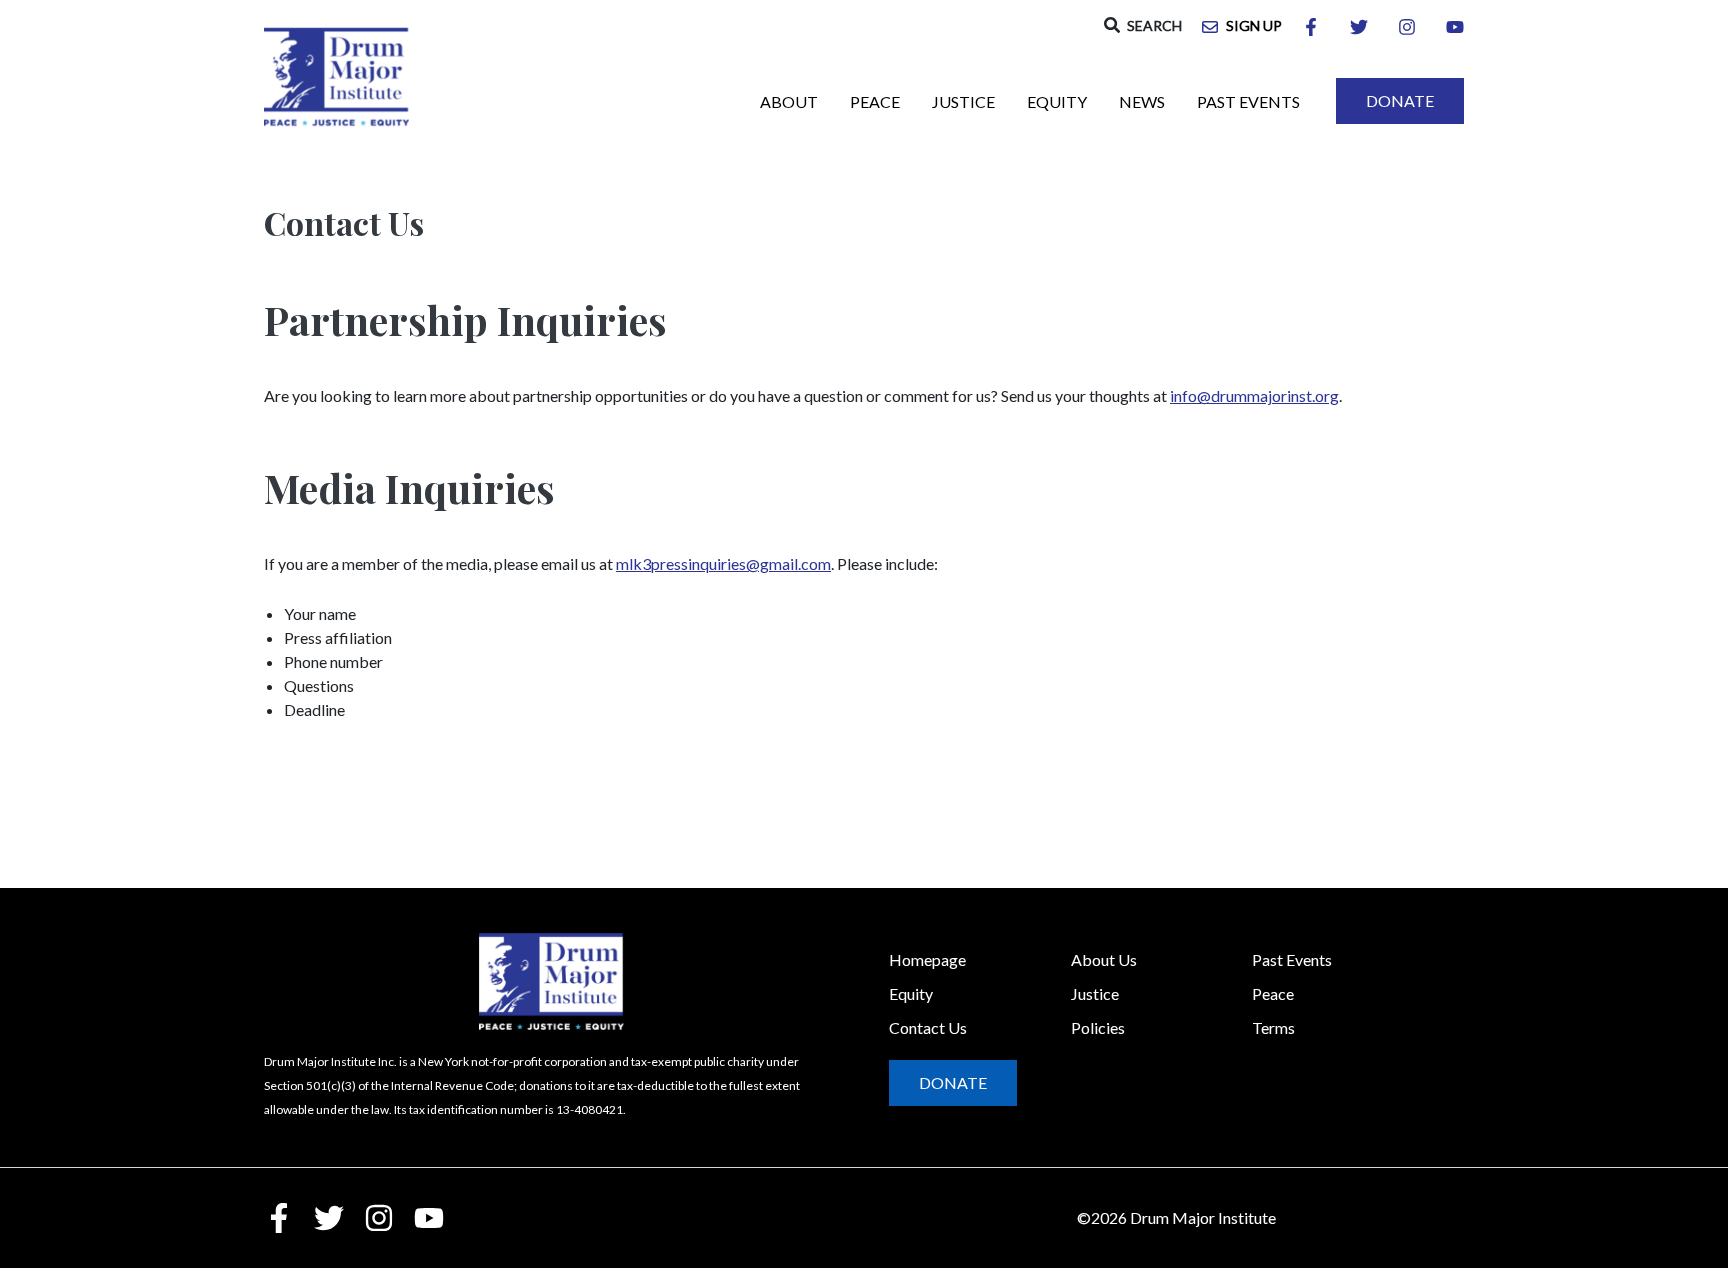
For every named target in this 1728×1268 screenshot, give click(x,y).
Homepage (927, 959)
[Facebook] (1311, 27)
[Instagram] (1407, 27)
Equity (911, 993)
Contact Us (928, 1027)
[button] (1143, 25)
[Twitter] (1359, 27)
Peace (1273, 993)
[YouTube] (1455, 27)
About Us (1104, 959)
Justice (1095, 993)
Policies (1098, 1027)
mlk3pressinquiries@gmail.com (723, 563)
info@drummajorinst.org (1254, 395)
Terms (1273, 1027)
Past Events (1292, 959)
